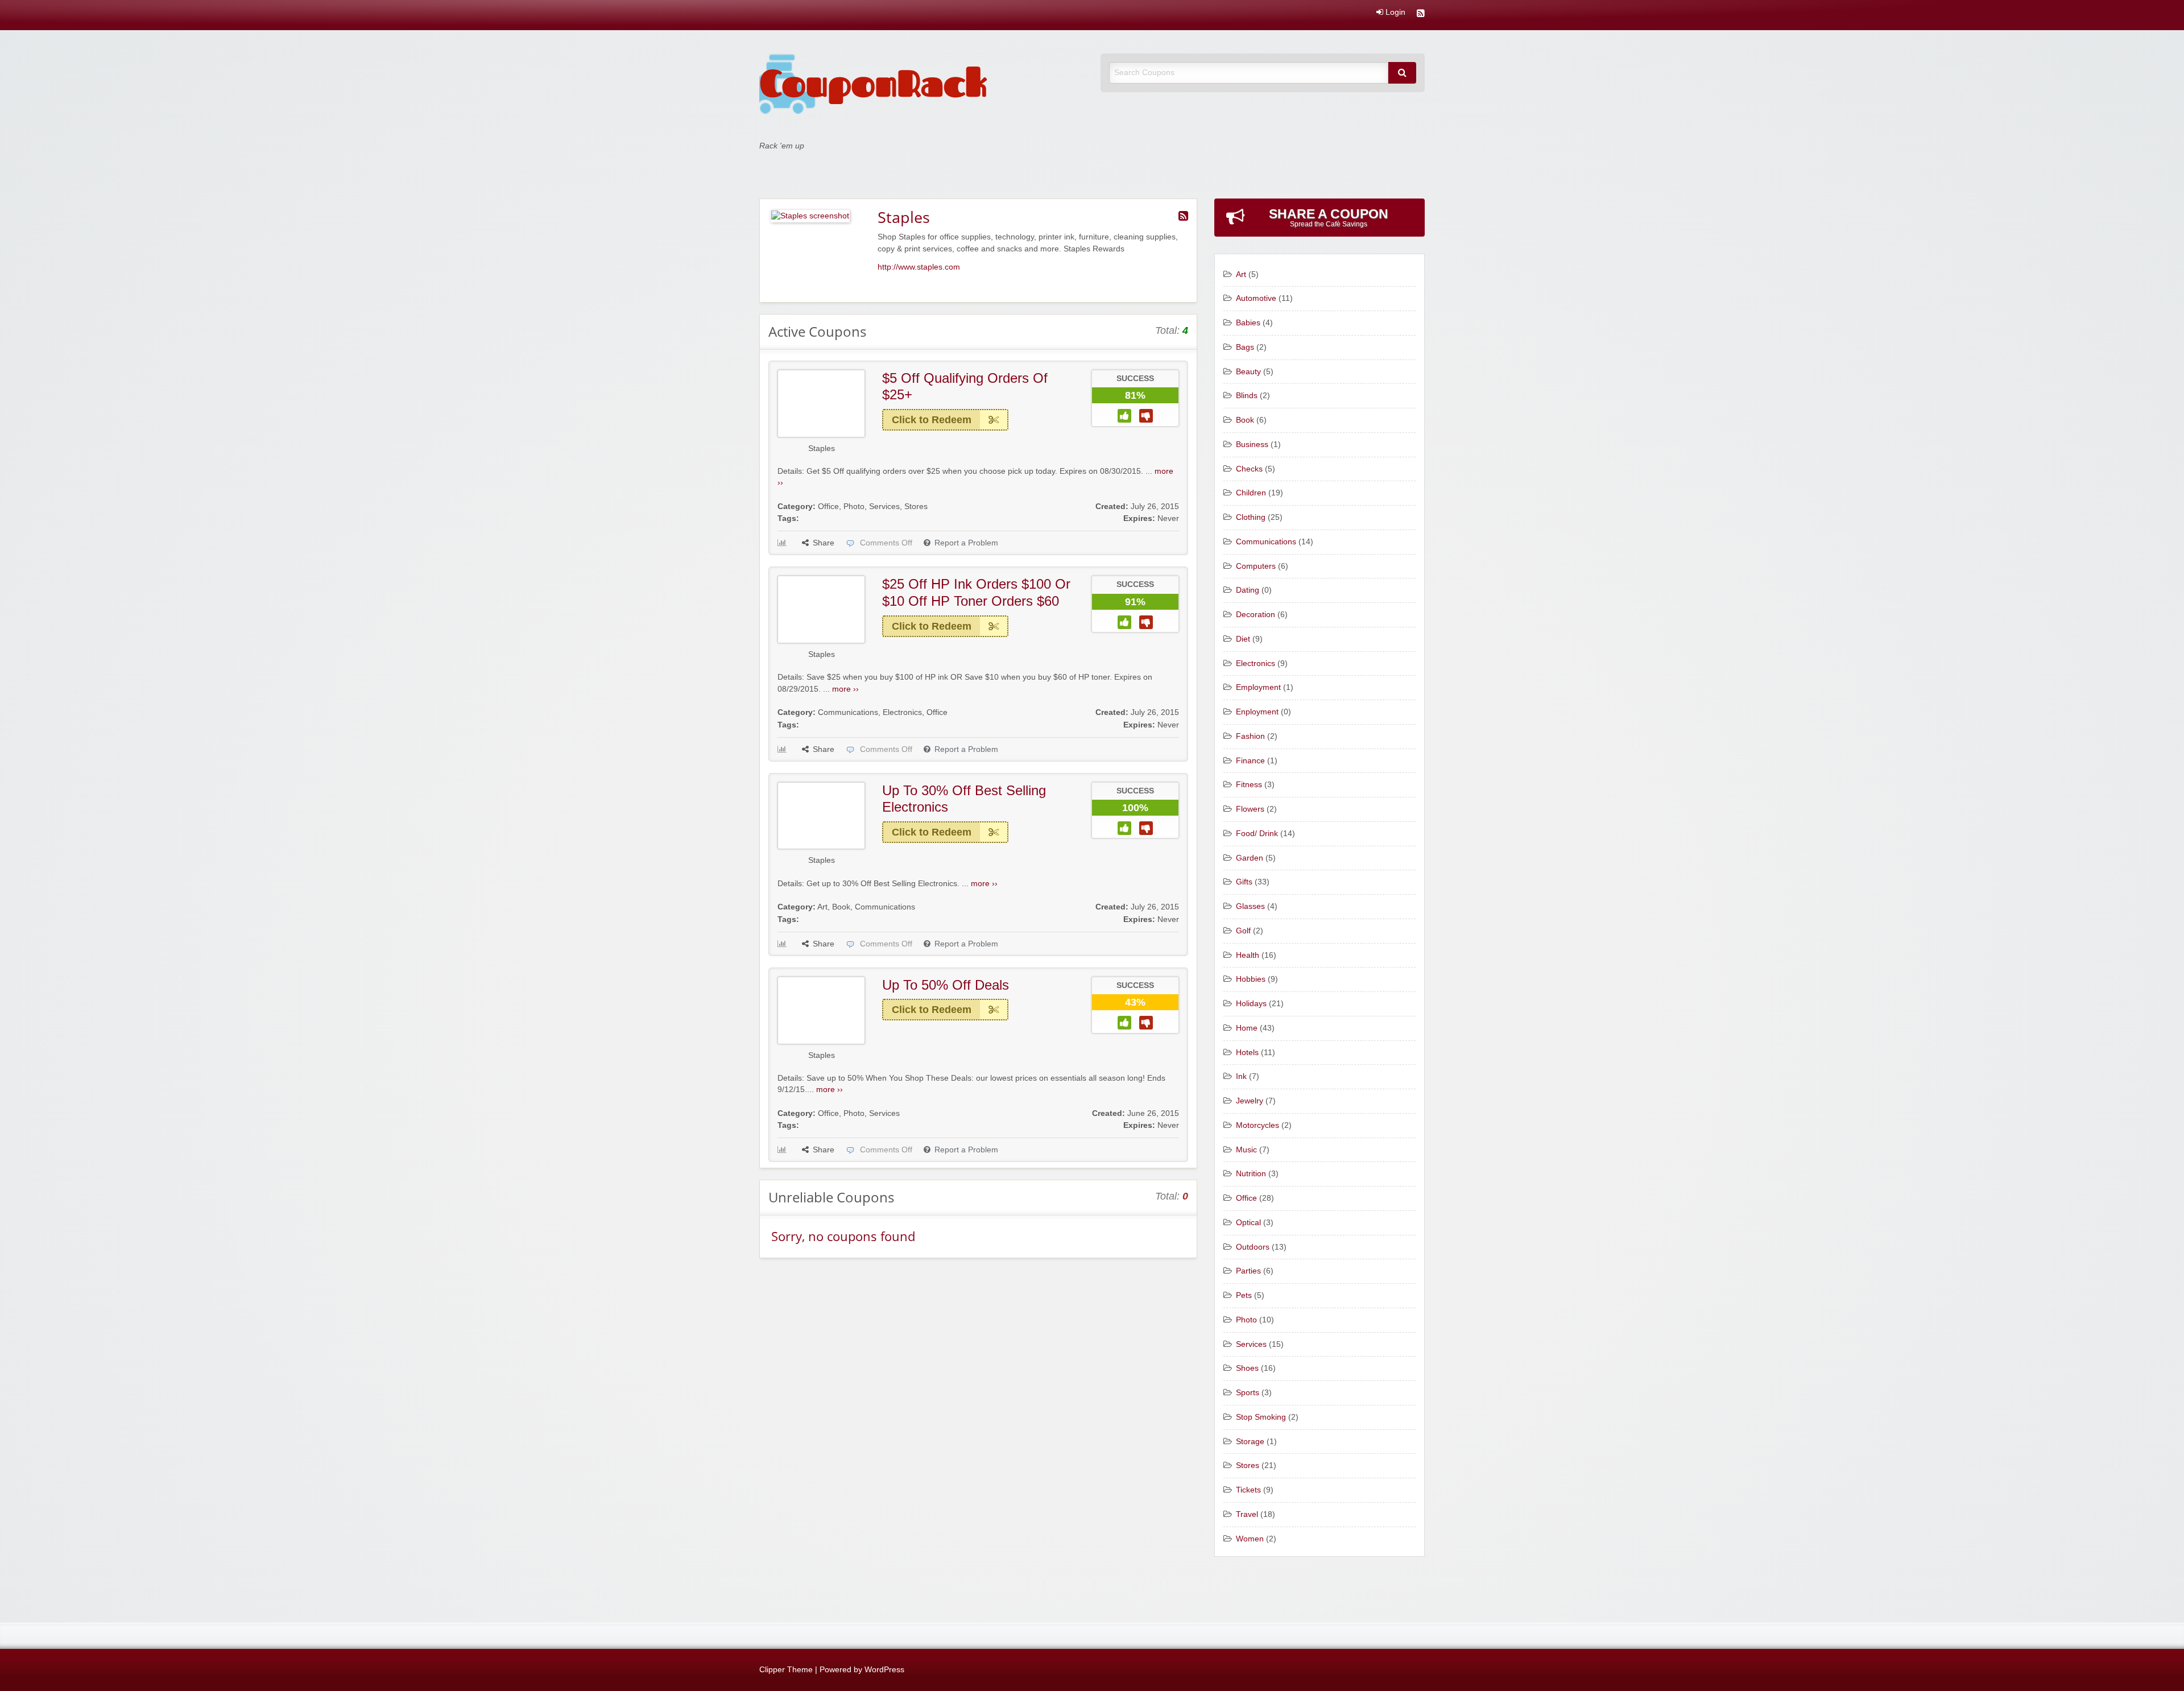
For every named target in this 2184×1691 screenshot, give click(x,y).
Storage (1250, 1442)
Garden (1250, 858)
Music (1246, 1150)
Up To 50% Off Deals (946, 985)
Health (1248, 955)
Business (1252, 445)
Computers (1256, 566)
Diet (1243, 639)
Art (822, 907)
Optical (1248, 1223)
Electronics (902, 712)
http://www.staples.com (919, 267)
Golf (1243, 931)
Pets (1244, 1295)
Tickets (1248, 1490)
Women (1250, 1539)
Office (828, 507)
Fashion (1250, 736)
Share (824, 543)
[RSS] (1421, 15)
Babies (1248, 323)
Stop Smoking (1261, 1417)
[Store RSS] (1183, 216)
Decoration (1256, 615)
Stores (916, 507)
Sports (1248, 1393)
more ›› (845, 689)
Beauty (1248, 372)
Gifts (1244, 882)
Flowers (1250, 809)
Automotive (1256, 298)
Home (1247, 1028)
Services (884, 507)
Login (1394, 13)
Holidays (1251, 1004)
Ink (1241, 1076)
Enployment (1257, 712)
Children (1251, 493)
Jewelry (1250, 1101)
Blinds (1247, 396)
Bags (1245, 347)
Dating (1248, 590)
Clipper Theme (786, 1670)
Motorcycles (1258, 1125)
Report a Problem (966, 543)
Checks (1249, 469)
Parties (1248, 1271)
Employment (1258, 687)
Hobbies (1251, 979)
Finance (1250, 761)
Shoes (1247, 1368)
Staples (822, 448)
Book (841, 907)
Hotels (1247, 1053)
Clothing (1251, 517)
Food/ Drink (1257, 834)
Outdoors (1253, 1247)
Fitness (1249, 785)
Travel (1247, 1514)
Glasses (1250, 906)
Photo (854, 507)
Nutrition (1251, 1174)
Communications (848, 712)
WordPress (884, 1670)
